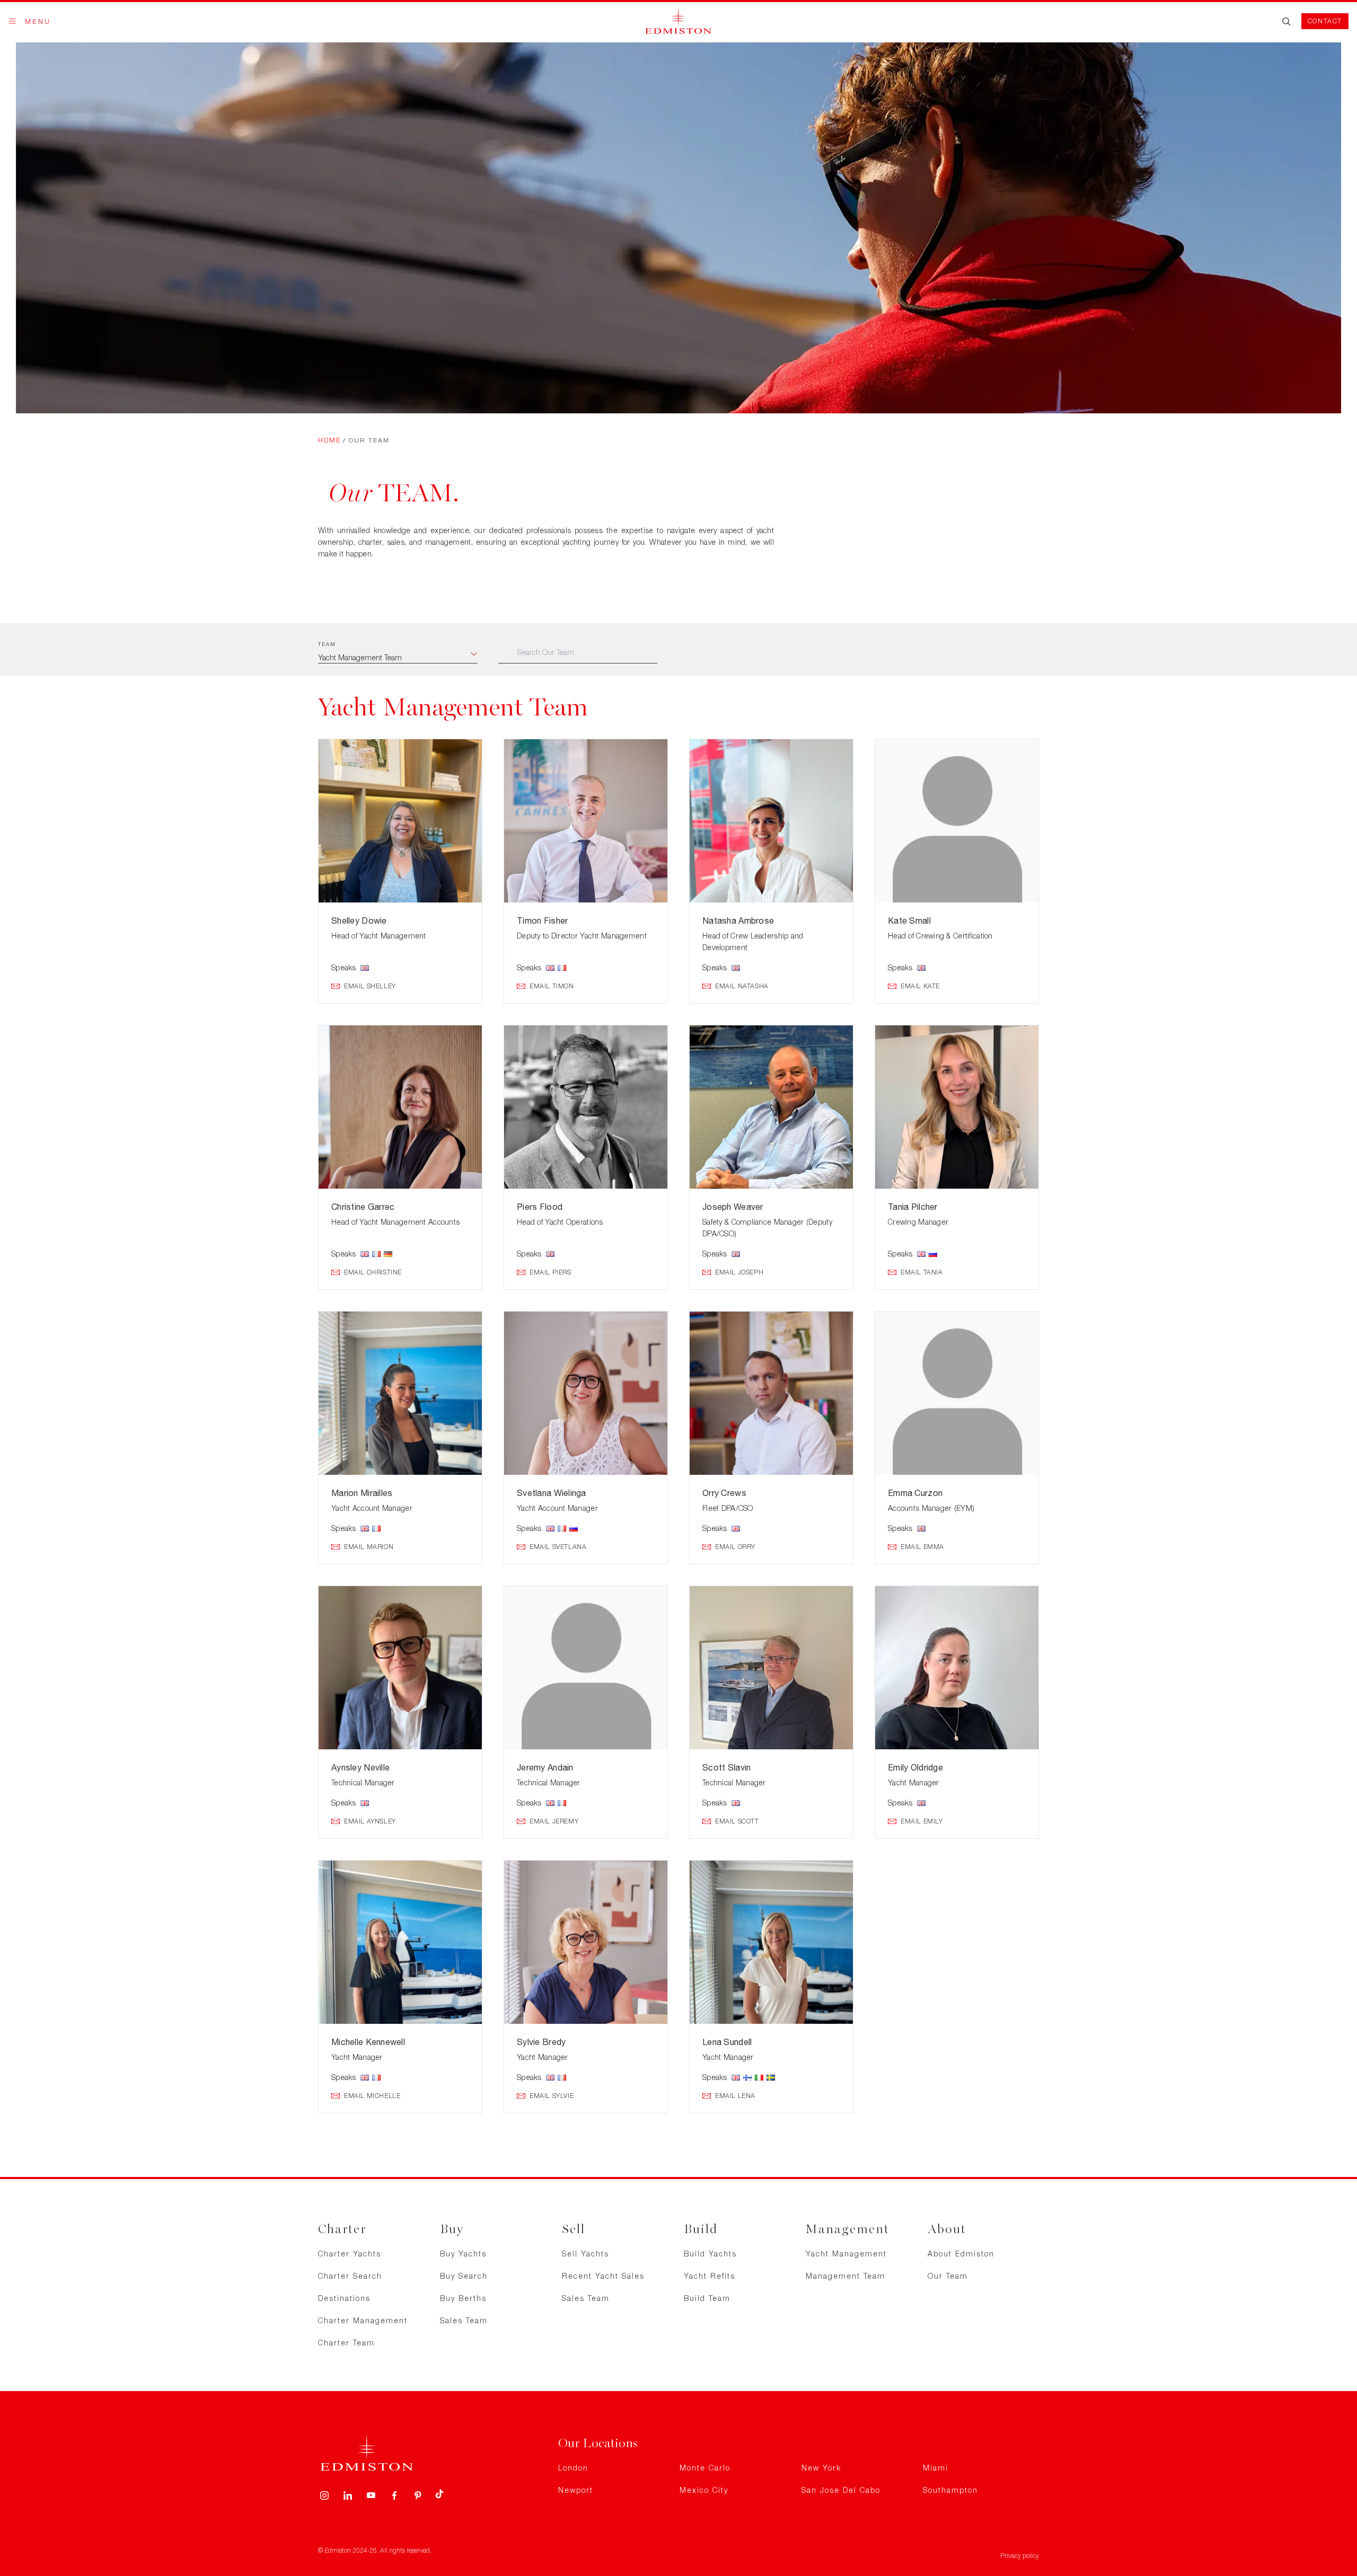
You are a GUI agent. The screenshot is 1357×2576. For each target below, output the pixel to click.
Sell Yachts (585, 2254)
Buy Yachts (463, 2254)
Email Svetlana (558, 1547)
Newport (576, 2490)
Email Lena (735, 2096)
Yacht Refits (710, 2276)
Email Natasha (742, 986)
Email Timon (552, 986)
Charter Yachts (350, 2254)
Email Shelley (370, 986)
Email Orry (735, 1547)
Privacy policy (1020, 2556)
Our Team (948, 2276)
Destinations (344, 2298)
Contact (1325, 21)
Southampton (950, 2490)
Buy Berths (463, 2298)
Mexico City (704, 2490)
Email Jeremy (554, 1821)
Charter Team (346, 2343)
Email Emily (922, 1821)
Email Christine (373, 1272)
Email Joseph (739, 1272)
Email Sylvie (552, 2096)
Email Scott (737, 1821)
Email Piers (550, 1272)
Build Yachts (710, 2254)
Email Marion (369, 1547)
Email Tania (922, 1272)
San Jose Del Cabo (841, 2490)
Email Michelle (372, 2096)
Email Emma (922, 1547)
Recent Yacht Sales (603, 2276)
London (573, 2468)
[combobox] (398, 658)
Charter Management (363, 2320)
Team (327, 644)
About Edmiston (961, 2254)
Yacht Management (846, 2254)
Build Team (707, 2298)
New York (821, 2468)
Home (329, 440)
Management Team (845, 2276)
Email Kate (920, 986)
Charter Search (350, 2276)
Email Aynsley (370, 1821)
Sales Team (464, 2320)
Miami (936, 2468)
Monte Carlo (705, 2468)
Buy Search (464, 2276)
